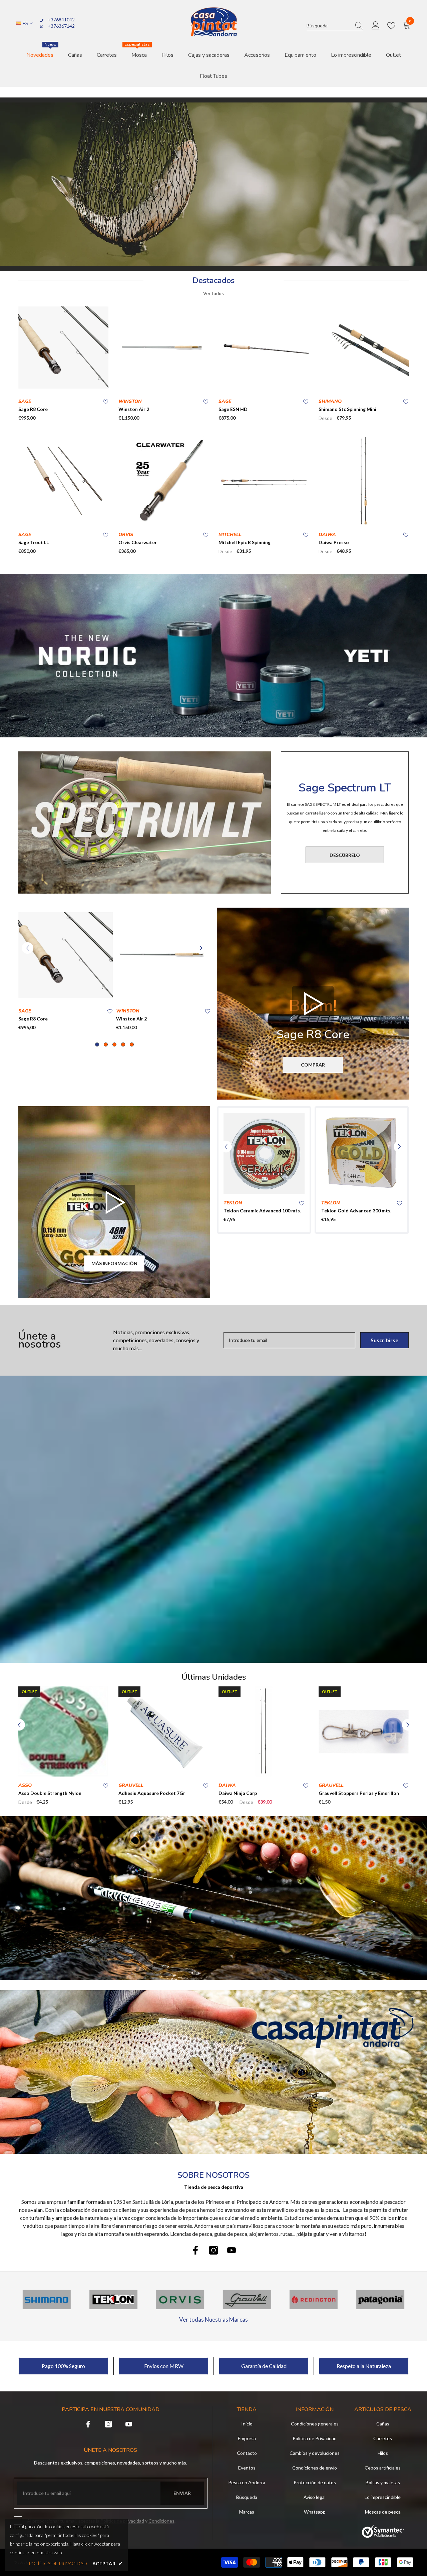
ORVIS (126, 535)
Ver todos (213, 293)
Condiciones (161, 2521)
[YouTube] (232, 2250)
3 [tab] (114, 1044)
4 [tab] (123, 1044)
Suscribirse (384, 1340)
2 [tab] (106, 1044)
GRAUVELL (131, 1785)
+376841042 (61, 20)
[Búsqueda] (335, 26)
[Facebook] (195, 2250)
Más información (114, 1263)
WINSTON (130, 401)
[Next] (201, 948)
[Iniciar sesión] (376, 26)
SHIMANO (330, 401)
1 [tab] (97, 1044)
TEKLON (233, 1203)
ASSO (25, 1785)
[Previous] (28, 948)
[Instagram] (213, 2250)
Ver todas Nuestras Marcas (213, 2319)
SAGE (25, 401)
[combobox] (329, 26)
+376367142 (61, 26)
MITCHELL (230, 535)
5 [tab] (132, 1044)
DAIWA (327, 535)
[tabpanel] (66, 971)
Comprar (313, 1065)
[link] (213, 2072)
